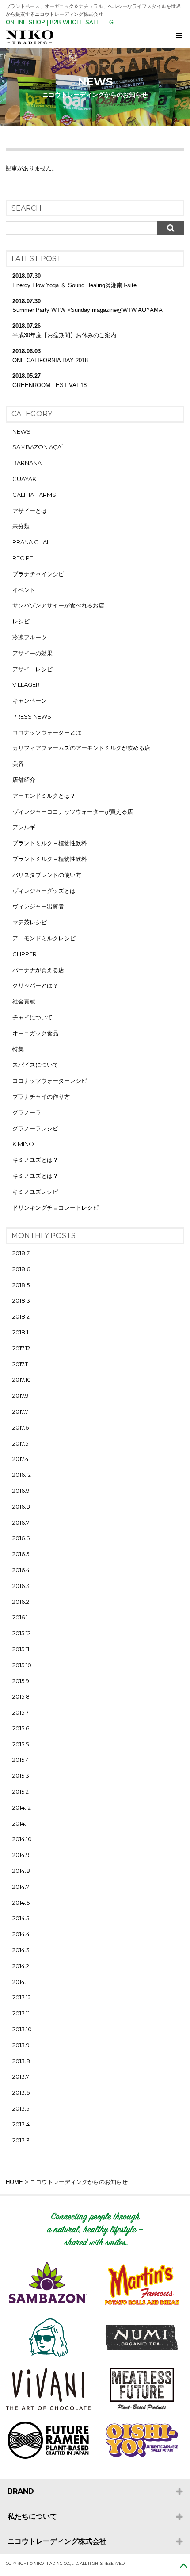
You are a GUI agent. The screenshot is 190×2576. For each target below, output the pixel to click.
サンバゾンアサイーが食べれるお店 (58, 605)
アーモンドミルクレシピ (44, 938)
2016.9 (21, 1491)
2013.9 (21, 2045)
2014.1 (20, 1982)
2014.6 (21, 1903)
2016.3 (21, 1586)
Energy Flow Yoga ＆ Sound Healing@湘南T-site (74, 285)
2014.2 (21, 1966)
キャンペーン (30, 700)
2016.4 (21, 1570)
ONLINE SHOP (25, 22)
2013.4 (21, 2124)
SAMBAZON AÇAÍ (38, 447)
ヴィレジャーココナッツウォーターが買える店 (73, 811)
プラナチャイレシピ (38, 574)
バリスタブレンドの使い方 (47, 875)
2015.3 (21, 1776)
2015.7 (21, 1712)
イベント (24, 590)
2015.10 (22, 1665)
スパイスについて (35, 1065)
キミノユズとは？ (35, 1160)
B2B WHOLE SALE (75, 22)
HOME (14, 2182)
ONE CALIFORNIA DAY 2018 (50, 360)
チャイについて (32, 1017)
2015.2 (21, 1792)
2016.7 (21, 1523)
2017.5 (20, 1443)
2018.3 (21, 1300)
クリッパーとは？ (35, 985)
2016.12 (22, 1475)
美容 (18, 764)
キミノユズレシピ (35, 1192)
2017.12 (21, 1348)
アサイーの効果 (32, 653)
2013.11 (21, 2013)
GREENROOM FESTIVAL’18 (49, 385)
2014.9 (21, 1855)
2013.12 (22, 1997)
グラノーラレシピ (35, 1128)
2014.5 (21, 1918)
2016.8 (21, 1507)
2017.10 (22, 1380)
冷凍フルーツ (30, 637)
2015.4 (21, 1760)
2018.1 (20, 1332)
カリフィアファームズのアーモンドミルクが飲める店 (81, 748)
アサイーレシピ (32, 669)
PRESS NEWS (32, 716)
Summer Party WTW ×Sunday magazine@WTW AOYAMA (87, 310)
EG (109, 22)
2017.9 (21, 1396)
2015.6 (21, 1728)
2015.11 (21, 1649)
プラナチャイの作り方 (41, 1096)
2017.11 (21, 1364)
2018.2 (21, 1316)
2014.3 (21, 1950)
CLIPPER (25, 954)
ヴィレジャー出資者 (38, 906)
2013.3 (21, 2140)
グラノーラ (27, 1112)
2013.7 (21, 2076)
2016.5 (21, 1554)
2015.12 (21, 1633)
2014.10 (22, 1839)
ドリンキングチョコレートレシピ (55, 1207)
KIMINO (23, 1144)
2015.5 (21, 1744)
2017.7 (20, 1411)
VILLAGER (26, 684)
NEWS (21, 431)
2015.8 (21, 1696)
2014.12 (22, 1807)
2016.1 (20, 1617)
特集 (18, 1049)
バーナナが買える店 (38, 970)
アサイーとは (30, 511)
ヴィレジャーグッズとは (44, 891)
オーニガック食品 (35, 1033)
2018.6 (21, 1269)
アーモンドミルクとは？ (44, 796)
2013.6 (21, 2092)
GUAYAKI (25, 479)
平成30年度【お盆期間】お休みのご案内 (64, 335)
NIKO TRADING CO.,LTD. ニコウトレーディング (98, 37)
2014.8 (21, 1871)
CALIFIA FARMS (34, 495)
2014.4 (21, 1934)
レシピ (21, 621)
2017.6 (21, 1427)
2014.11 (21, 1823)
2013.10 (22, 2029)
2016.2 (21, 1602)
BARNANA (27, 463)
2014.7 (21, 1887)
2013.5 (21, 2108)
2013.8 (21, 2061)
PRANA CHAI (30, 542)
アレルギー (27, 827)
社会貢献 (24, 1001)
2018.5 (21, 1285)
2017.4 (21, 1459)
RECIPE (23, 558)
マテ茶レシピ (30, 922)
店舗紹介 (24, 780)
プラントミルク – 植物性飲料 (50, 843)
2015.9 (21, 1681)
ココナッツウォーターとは (47, 732)
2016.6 (21, 1538)
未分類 (21, 526)
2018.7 (21, 1253)
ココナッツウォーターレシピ (50, 1080)
